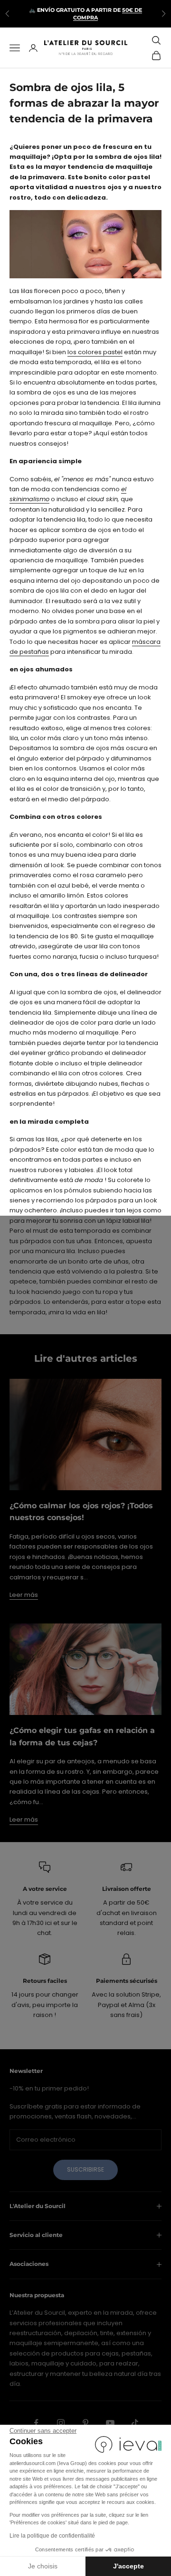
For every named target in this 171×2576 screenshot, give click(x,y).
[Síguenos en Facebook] (36, 2423)
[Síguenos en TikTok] (135, 2423)
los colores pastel (95, 352)
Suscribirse (85, 2169)
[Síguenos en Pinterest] (85, 2423)
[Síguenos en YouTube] (110, 2423)
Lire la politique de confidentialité (52, 2536)
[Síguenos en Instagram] (61, 2423)
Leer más (24, 1595)
